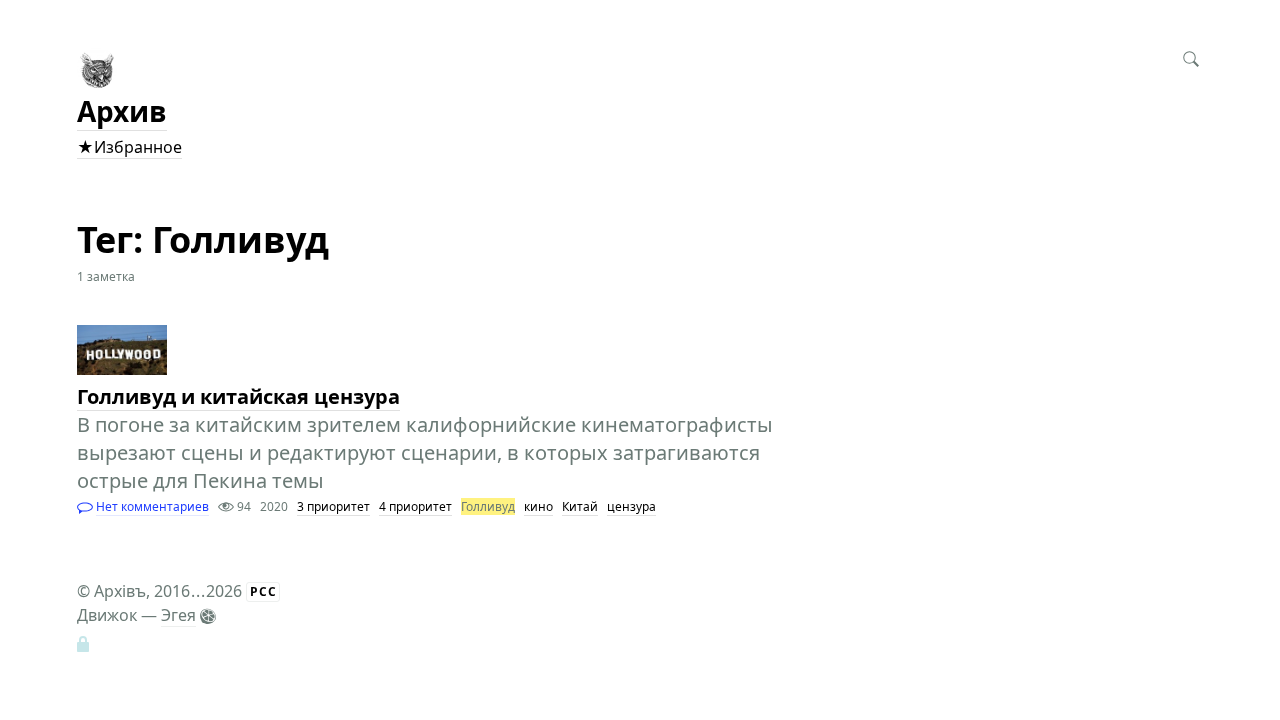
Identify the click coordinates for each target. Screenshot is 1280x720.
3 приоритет (333, 506)
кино (538, 506)
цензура (631, 506)
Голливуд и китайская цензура (238, 396)
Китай (580, 506)
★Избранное (129, 147)
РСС (263, 591)
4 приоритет (415, 506)
